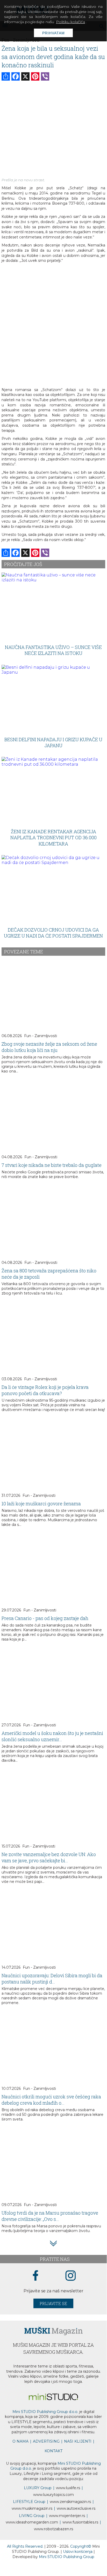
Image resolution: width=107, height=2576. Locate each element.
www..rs (68, 2488)
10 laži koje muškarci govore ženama (41, 1504)
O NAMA (20, 2441)
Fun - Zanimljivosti (41, 1036)
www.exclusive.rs (76, 2508)
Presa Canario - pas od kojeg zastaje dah (45, 1618)
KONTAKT (53, 2451)
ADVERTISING (46, 2441)
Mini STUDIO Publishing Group (67, 2557)
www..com (53, 2495)
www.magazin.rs (70, 2502)
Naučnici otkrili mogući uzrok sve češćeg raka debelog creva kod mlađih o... (51, 2100)
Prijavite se (53, 2303)
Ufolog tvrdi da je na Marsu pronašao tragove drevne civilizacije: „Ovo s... (50, 2216)
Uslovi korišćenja (78, 2552)
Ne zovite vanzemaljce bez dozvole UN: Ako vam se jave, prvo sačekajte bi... (49, 1857)
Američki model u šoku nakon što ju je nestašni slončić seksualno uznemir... (52, 1736)
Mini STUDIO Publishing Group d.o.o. (45, 2412)
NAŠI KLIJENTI (78, 2441)
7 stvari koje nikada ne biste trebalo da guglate (52, 1165)
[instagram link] (71, 2276)
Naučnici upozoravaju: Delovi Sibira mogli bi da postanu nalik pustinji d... (52, 1979)
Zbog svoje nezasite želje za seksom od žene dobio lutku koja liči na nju (49, 1047)
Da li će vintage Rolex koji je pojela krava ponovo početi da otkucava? (45, 1390)
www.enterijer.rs (67, 2516)
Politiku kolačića (70, 22)
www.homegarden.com (32, 2522)
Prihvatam (53, 33)
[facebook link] (35, 2276)
